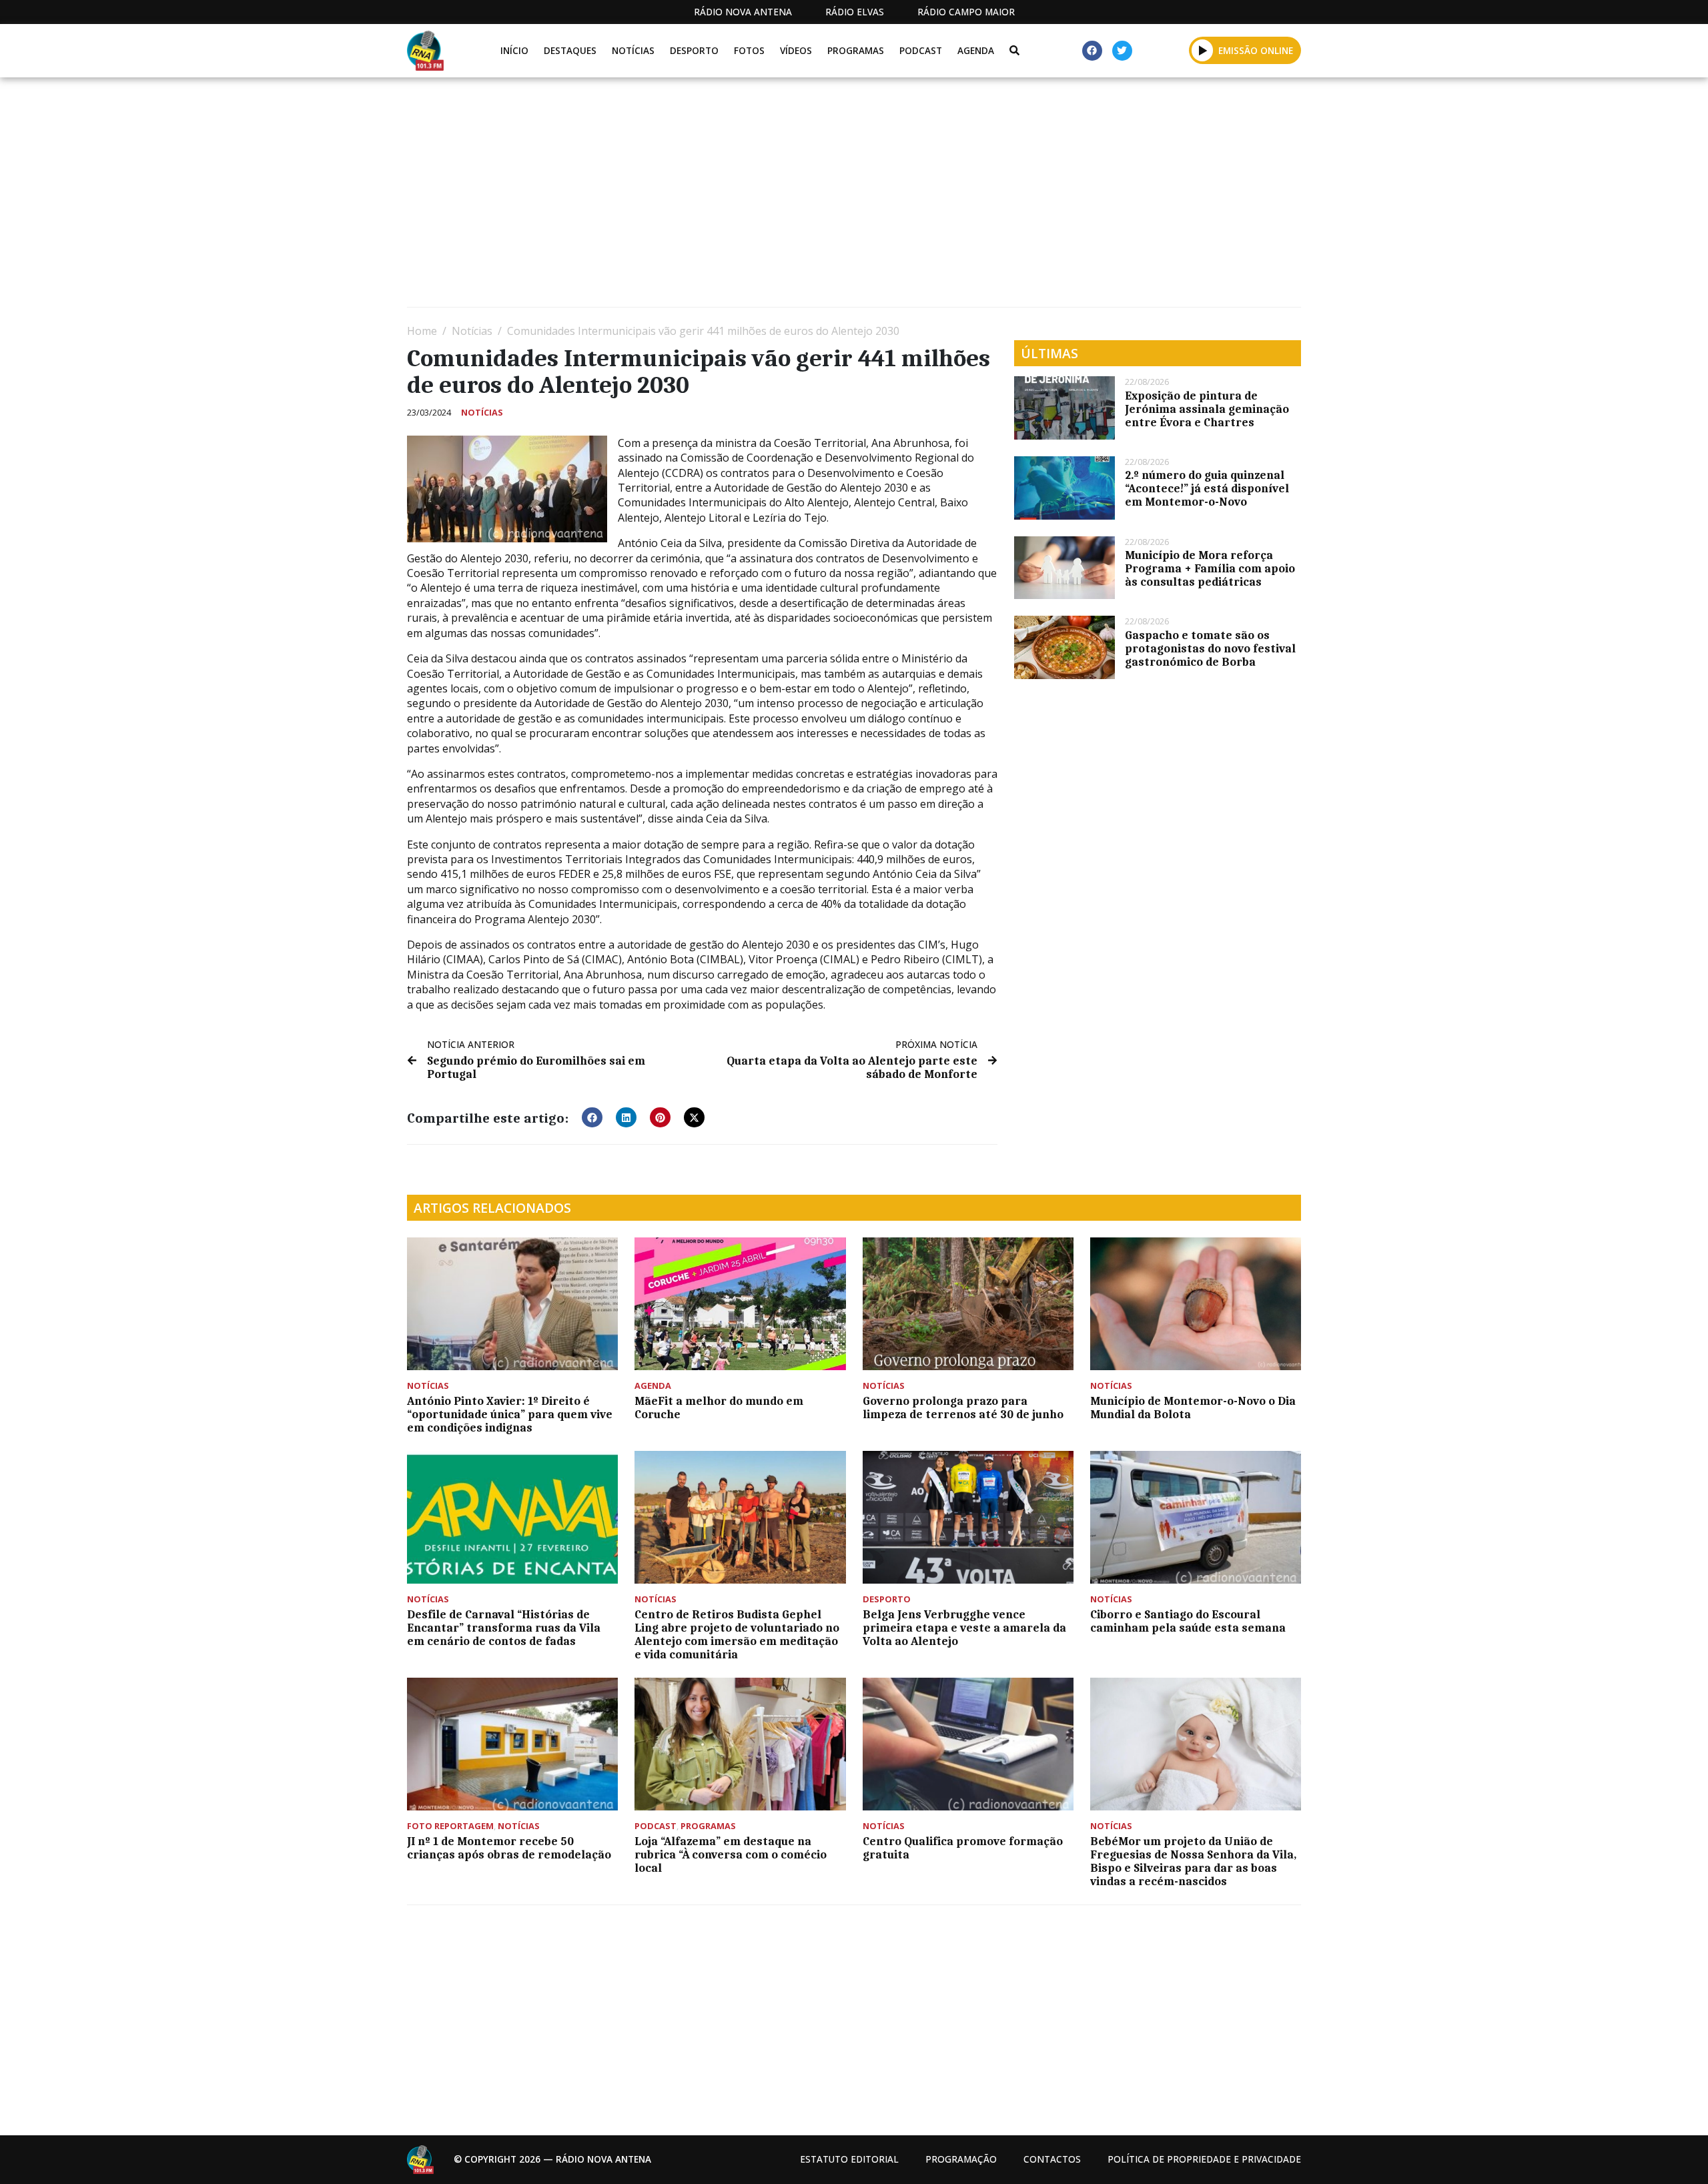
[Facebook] (1092, 51)
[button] (1203, 50)
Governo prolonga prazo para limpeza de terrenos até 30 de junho (963, 1408)
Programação (961, 2159)
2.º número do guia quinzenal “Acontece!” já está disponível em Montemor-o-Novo (1207, 488)
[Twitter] (1122, 51)
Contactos (1052, 2159)
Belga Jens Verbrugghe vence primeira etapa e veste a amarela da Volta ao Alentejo (964, 1628)
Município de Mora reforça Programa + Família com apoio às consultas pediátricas (1210, 568)
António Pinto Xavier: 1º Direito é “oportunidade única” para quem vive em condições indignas (510, 1414)
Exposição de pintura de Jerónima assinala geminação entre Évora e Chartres (1207, 409)
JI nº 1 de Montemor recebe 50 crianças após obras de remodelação (509, 1848)
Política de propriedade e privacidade (1204, 2159)
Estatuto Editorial (849, 2159)
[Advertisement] (807, 197)
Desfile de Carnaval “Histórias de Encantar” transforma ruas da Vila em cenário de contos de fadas (504, 1628)
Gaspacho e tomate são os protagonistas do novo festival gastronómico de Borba (1210, 648)
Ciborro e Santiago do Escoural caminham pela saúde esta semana (1188, 1621)
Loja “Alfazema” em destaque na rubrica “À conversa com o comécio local (731, 1854)
